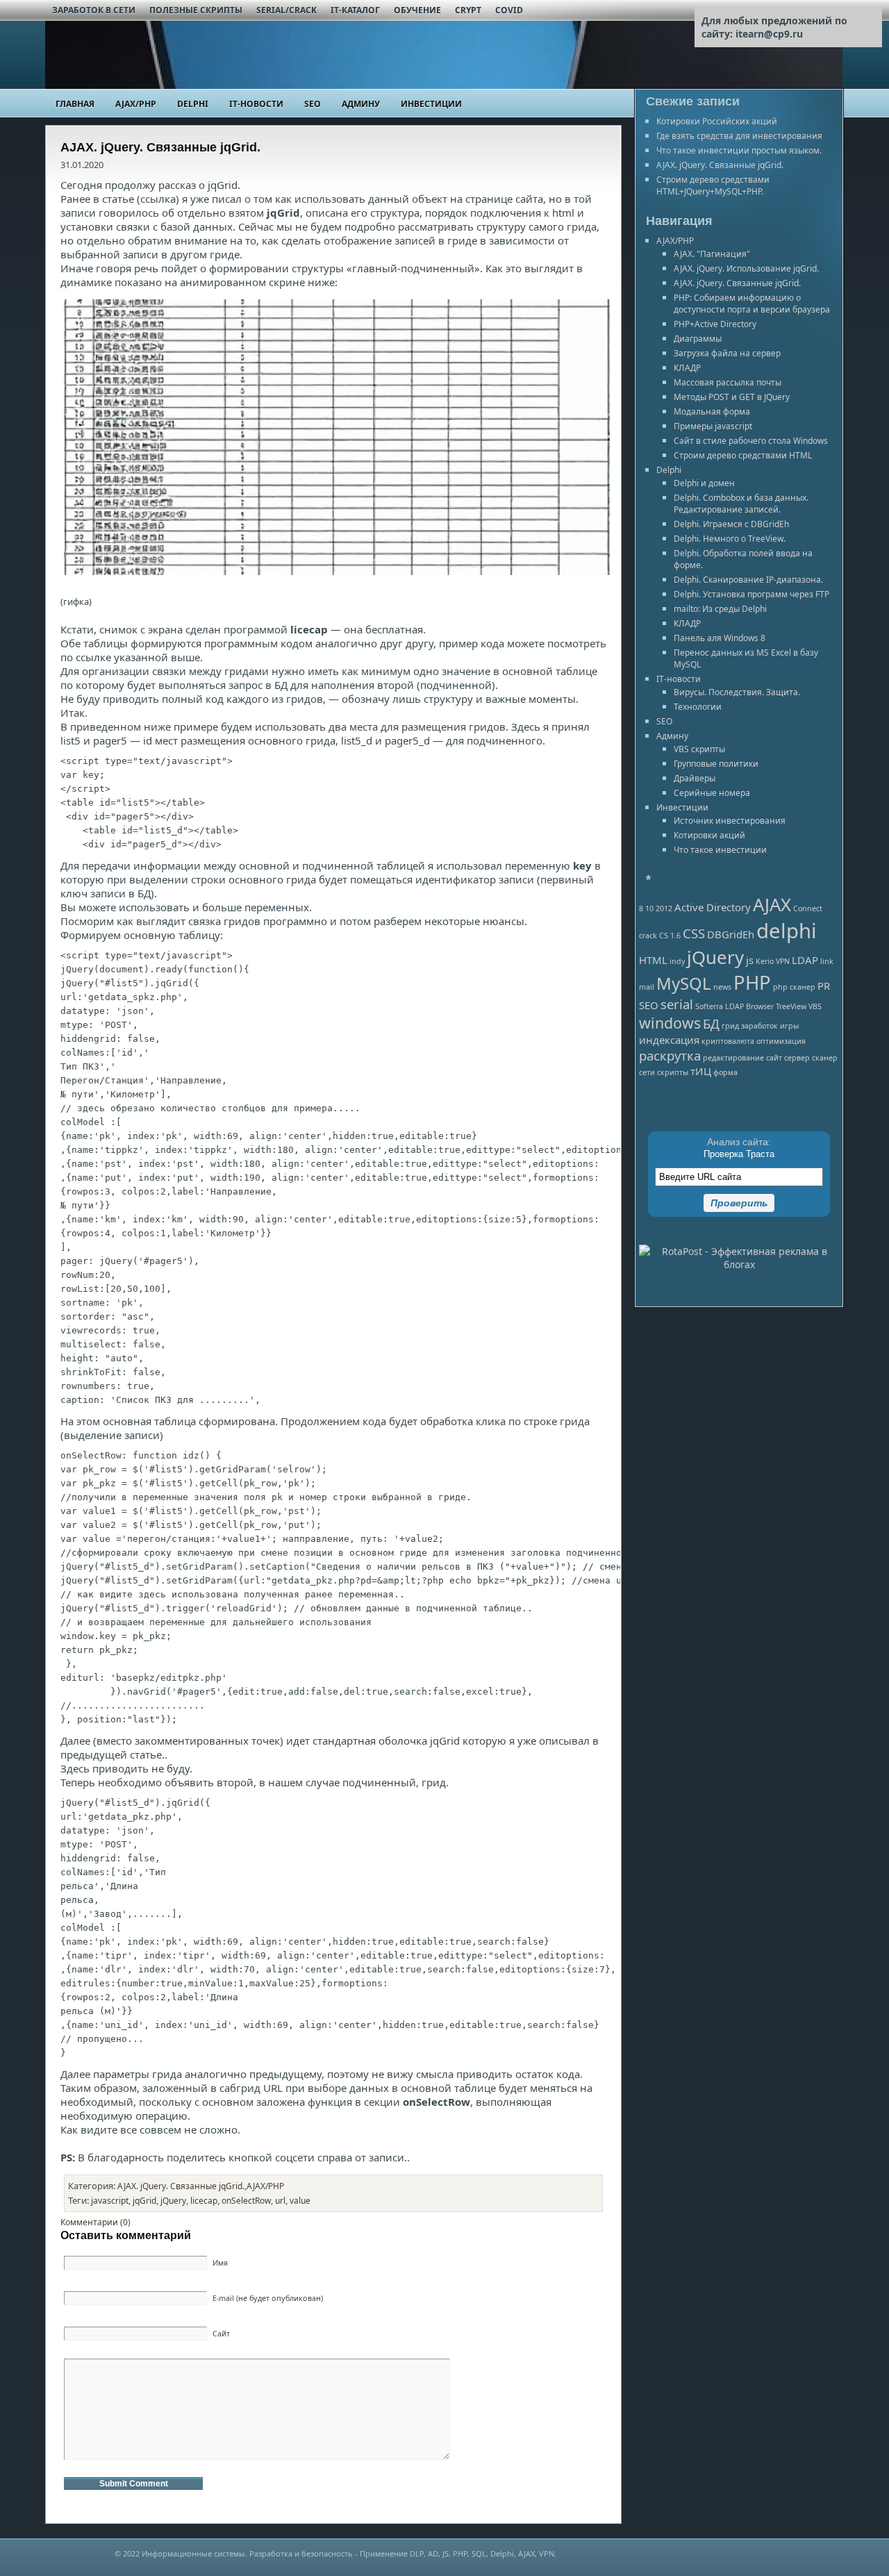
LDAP (805, 960)
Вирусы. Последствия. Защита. (737, 692)
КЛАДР (687, 368)
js (750, 960)
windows (670, 1023)
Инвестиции (431, 104)
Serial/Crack (286, 10)
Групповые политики (716, 764)
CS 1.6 (670, 936)
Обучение (417, 10)
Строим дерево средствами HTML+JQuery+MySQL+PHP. (713, 185)
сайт (774, 1058)
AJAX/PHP (136, 104)
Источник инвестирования (730, 821)
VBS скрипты (699, 749)
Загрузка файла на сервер (727, 353)
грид (730, 1026)
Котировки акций (709, 835)
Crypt (468, 10)
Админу (361, 104)
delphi (787, 931)
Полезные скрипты (196, 10)
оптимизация (781, 1041)
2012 (664, 908)
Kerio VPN (773, 961)
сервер (797, 1058)
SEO (313, 104)
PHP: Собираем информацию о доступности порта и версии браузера (752, 304)
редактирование (733, 1058)
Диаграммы (698, 339)
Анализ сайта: (739, 1142)
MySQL (684, 983)
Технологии (698, 707)
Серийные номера (712, 793)
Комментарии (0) (95, 2222)
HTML (653, 960)
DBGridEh (731, 934)
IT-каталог (355, 10)
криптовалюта (728, 1041)
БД (711, 1023)
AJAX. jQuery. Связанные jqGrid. (181, 2186)
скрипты (673, 1072)
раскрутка (670, 1055)
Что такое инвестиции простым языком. (739, 150)
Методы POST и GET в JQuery (732, 397)
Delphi (193, 104)
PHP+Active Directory (715, 324)
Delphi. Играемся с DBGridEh (731, 524)
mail (647, 987)
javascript (110, 2201)
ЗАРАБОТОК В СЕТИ (94, 10)
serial (677, 1004)
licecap (204, 2201)
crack (648, 936)
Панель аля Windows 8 (720, 638)
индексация (669, 1040)
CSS (694, 933)
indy (677, 961)
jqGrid (144, 2201)
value (300, 2201)
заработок (759, 1026)
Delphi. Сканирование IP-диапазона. (748, 580)
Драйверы (695, 778)
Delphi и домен (704, 483)
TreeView (791, 1006)
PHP (752, 982)
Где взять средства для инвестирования (739, 136)
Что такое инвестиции (720, 850)
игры (789, 1026)
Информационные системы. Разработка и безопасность (247, 2553)
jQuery (173, 2201)
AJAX (772, 904)
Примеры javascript (713, 426)
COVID (509, 10)
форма (725, 1072)
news (722, 987)
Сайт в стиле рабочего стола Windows (751, 441)
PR (824, 986)
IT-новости (256, 104)
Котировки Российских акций (717, 121)
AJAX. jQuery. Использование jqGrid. (746, 268)
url (280, 2201)
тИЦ (701, 1071)
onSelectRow (246, 2201)
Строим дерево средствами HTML (743, 455)
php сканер (794, 987)
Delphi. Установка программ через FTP (751, 594)
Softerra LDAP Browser (734, 1006)
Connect (808, 908)
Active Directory (713, 907)
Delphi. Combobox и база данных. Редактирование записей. (741, 504)
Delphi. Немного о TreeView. (730, 539)
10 (649, 908)
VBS (815, 1006)
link (827, 961)
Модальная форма (712, 412)
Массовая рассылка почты (728, 382)
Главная (75, 104)
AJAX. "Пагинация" (712, 254)
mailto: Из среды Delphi (720, 609)
